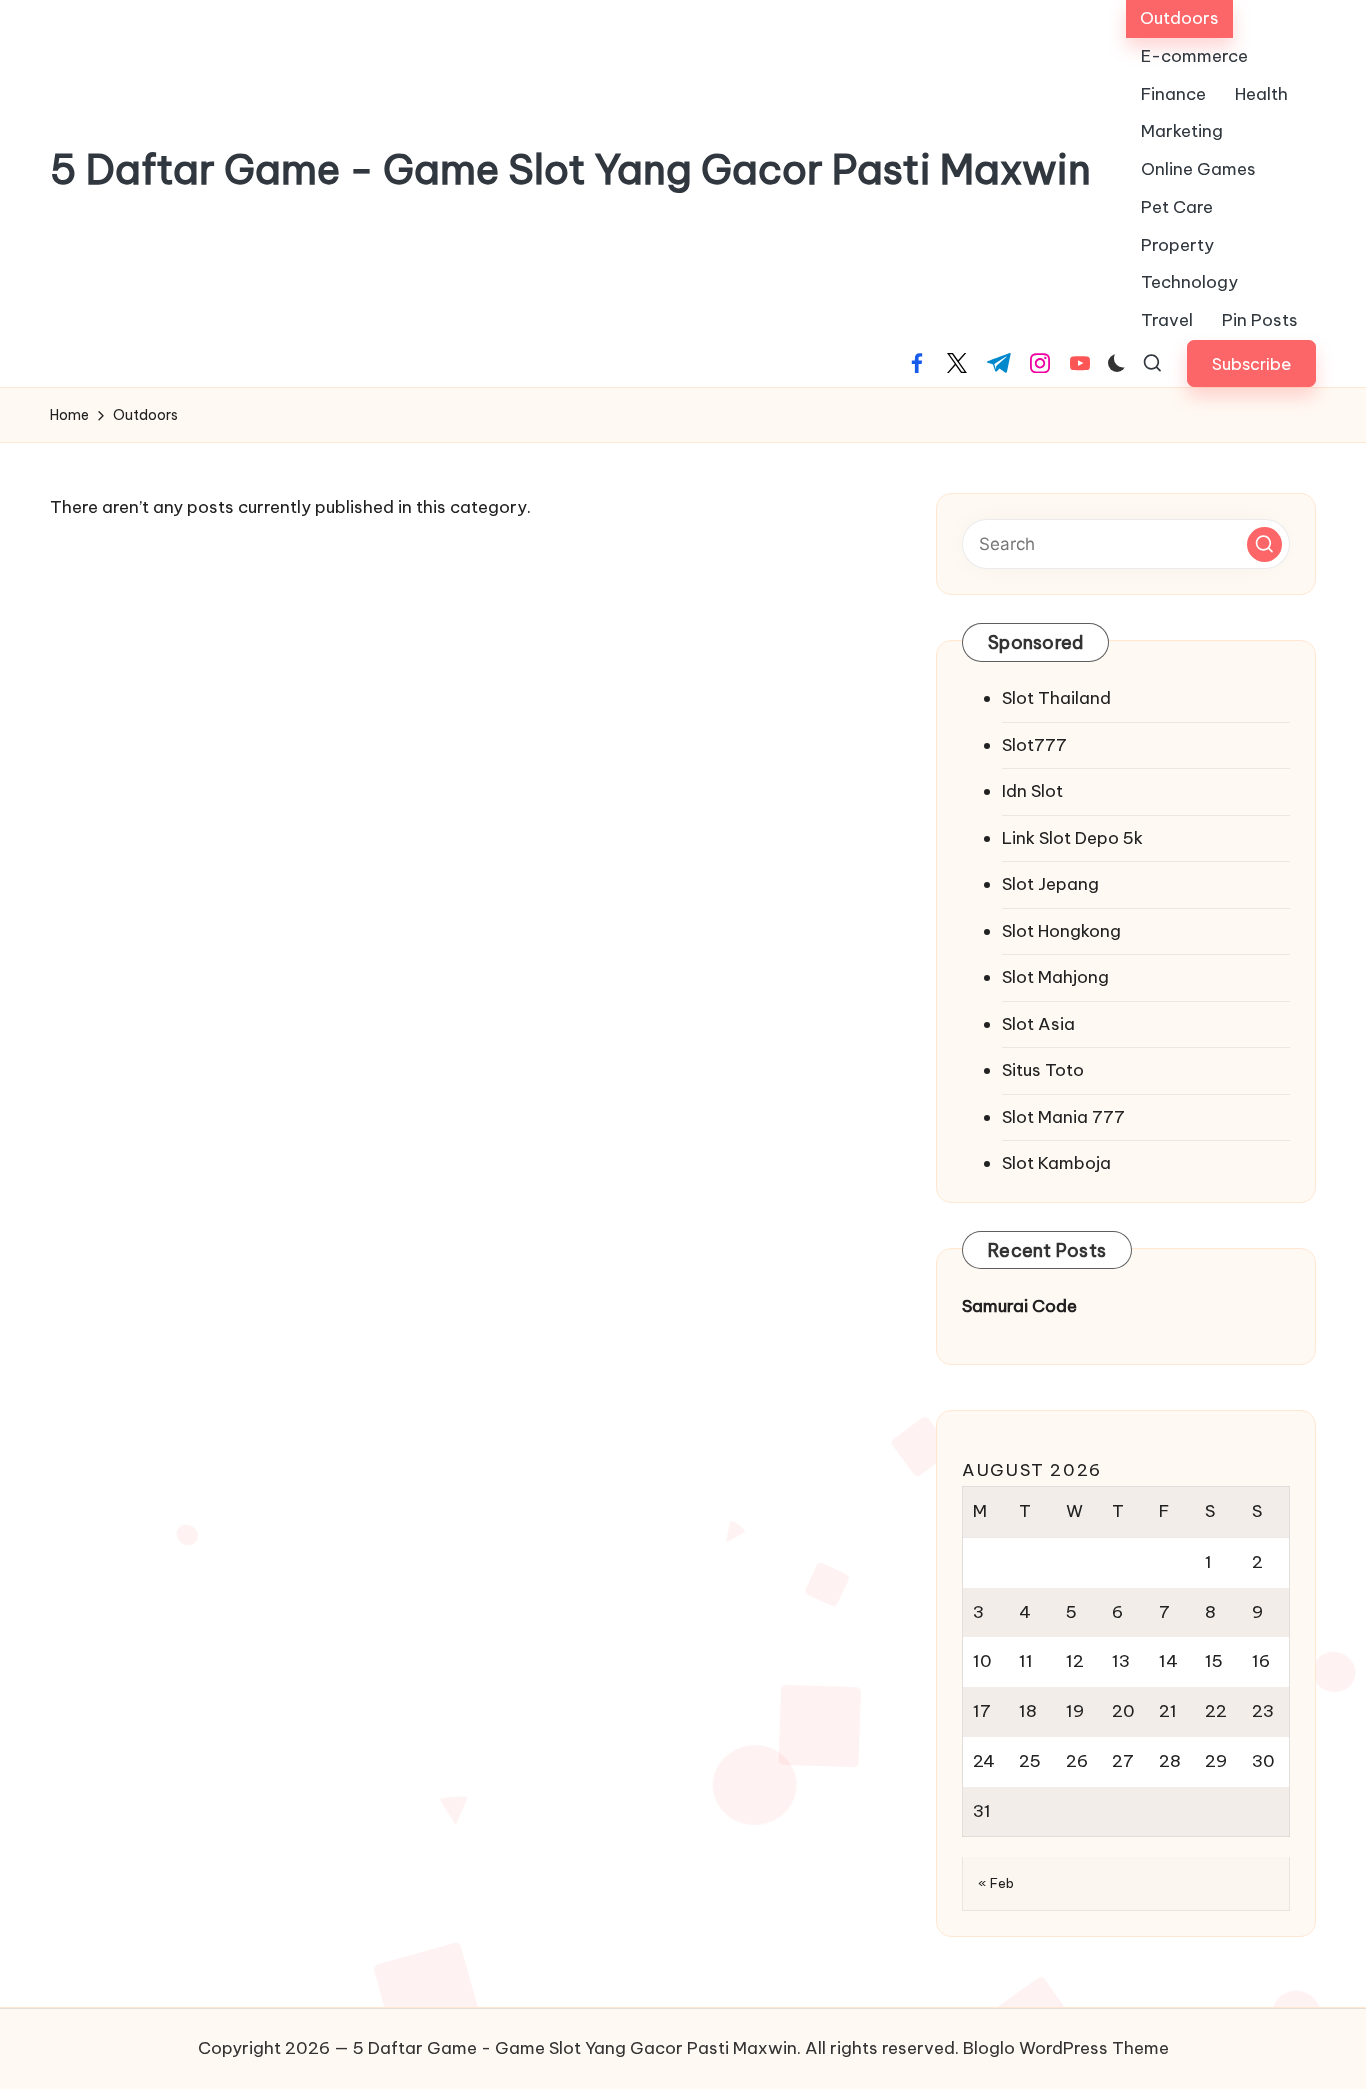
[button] (1251, 363)
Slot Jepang (1050, 884)
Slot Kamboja (1056, 1163)
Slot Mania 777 (1063, 1117)
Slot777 (1034, 745)
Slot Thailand (1056, 698)
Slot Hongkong (1061, 931)
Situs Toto (1043, 1070)
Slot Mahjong (1055, 977)
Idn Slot (1032, 791)
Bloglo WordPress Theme (1066, 2048)
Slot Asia (1038, 1024)
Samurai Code (1019, 1306)
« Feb (996, 1883)
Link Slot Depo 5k (1072, 838)
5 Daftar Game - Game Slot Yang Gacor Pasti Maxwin (570, 170)
